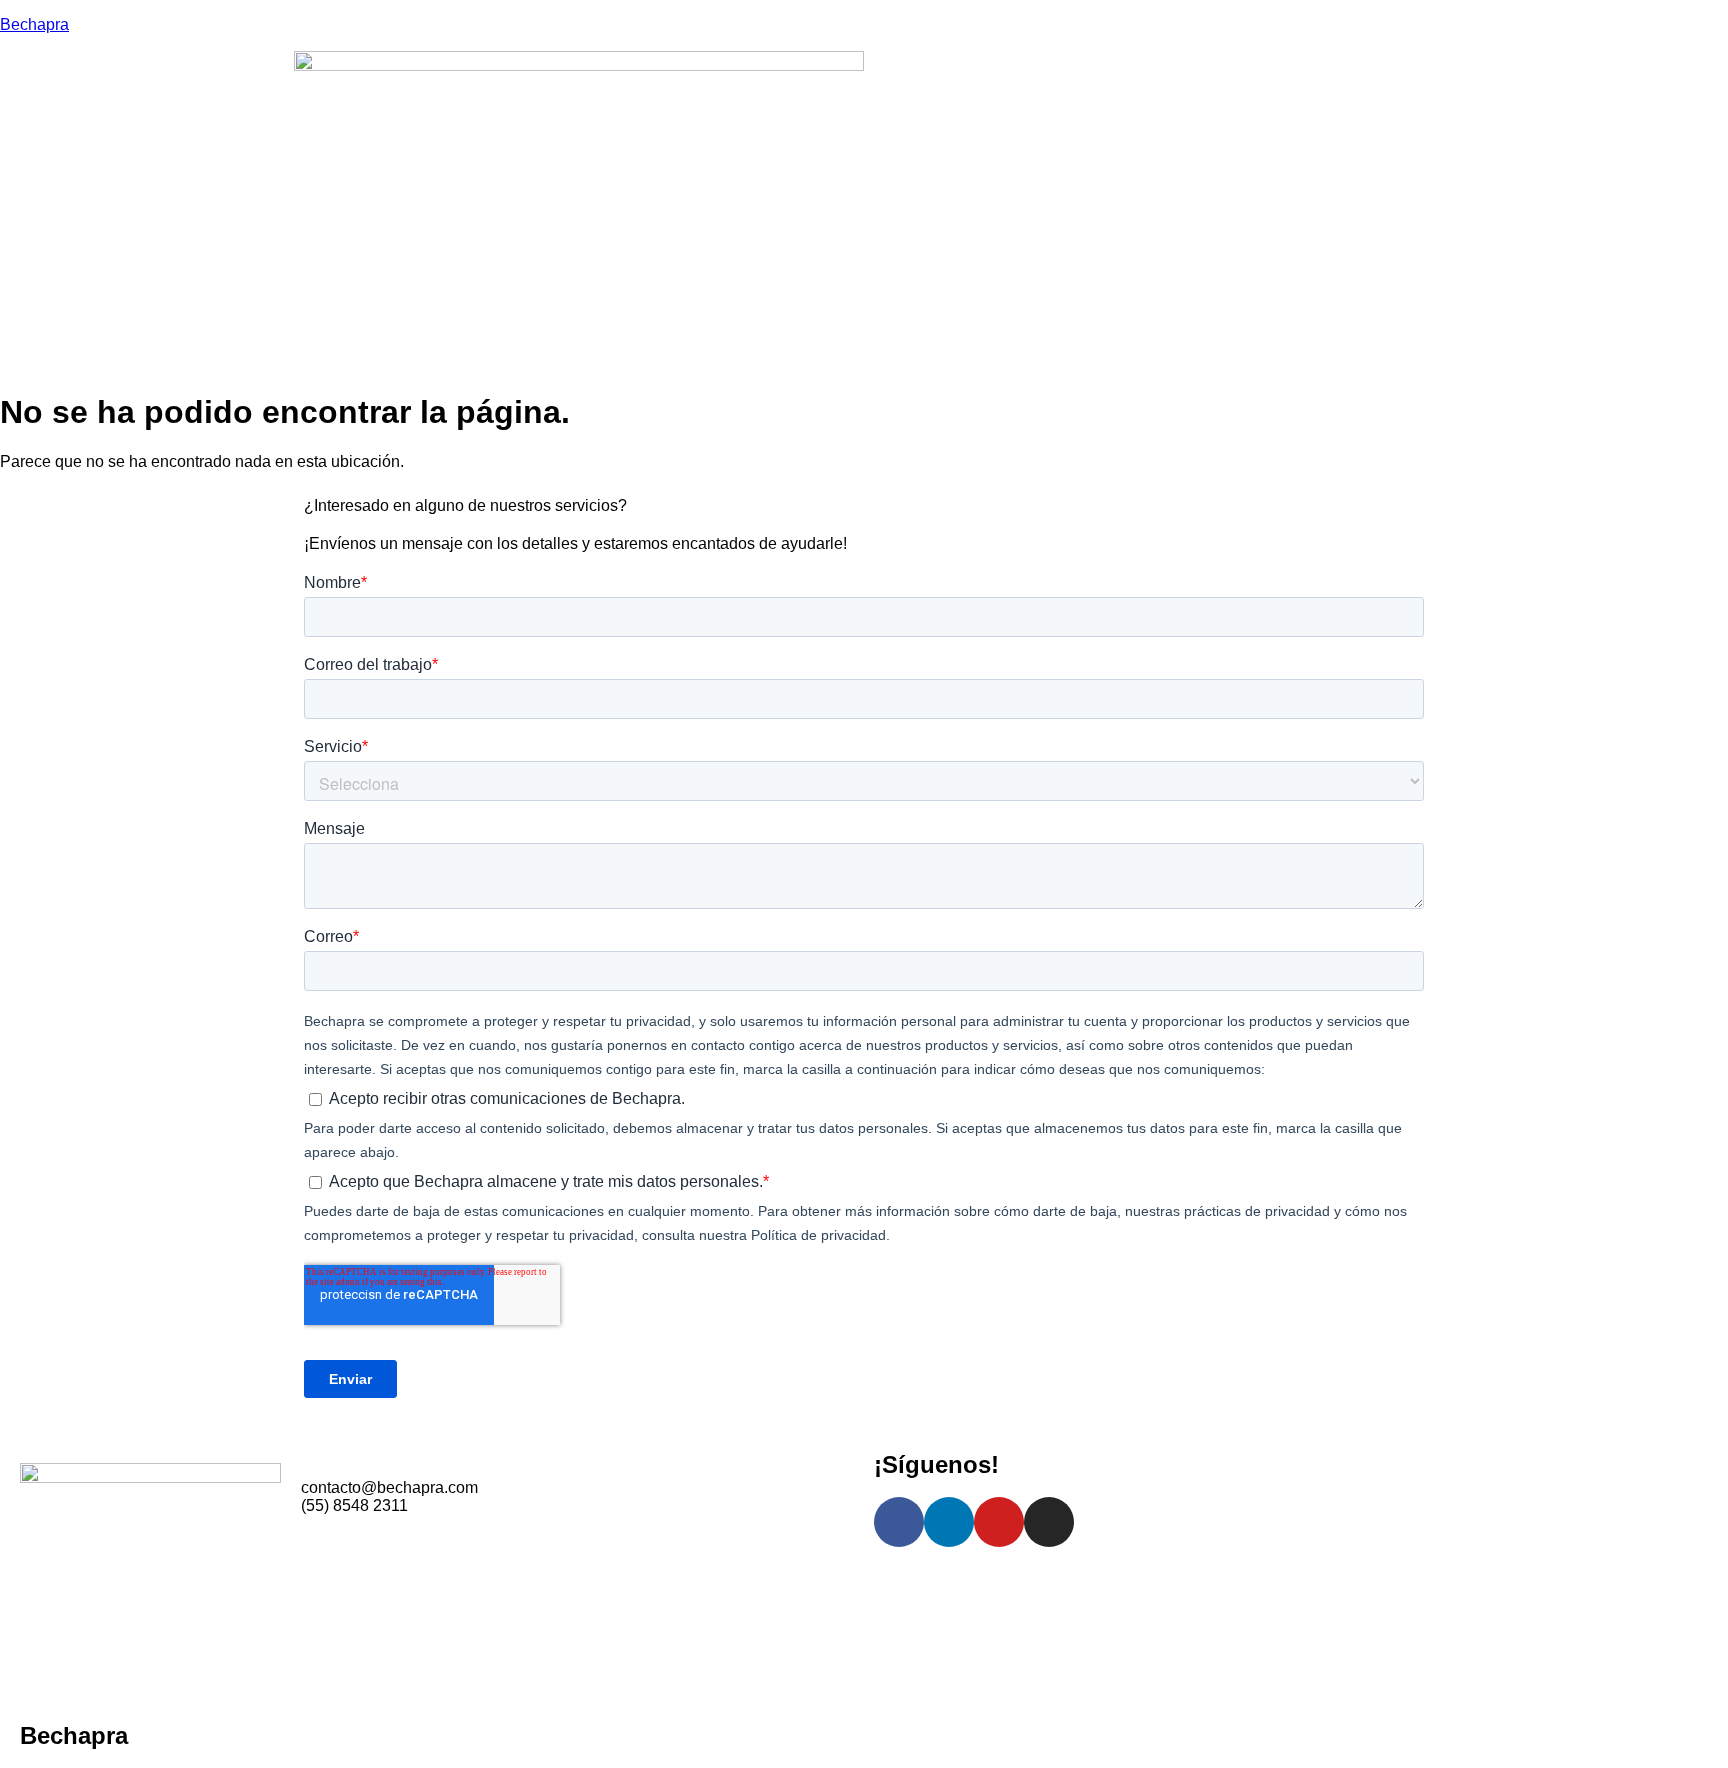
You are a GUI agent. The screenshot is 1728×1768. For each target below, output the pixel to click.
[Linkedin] (949, 1522)
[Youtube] (999, 1522)
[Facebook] (899, 1522)
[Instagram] (1049, 1522)
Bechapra (34, 24)
